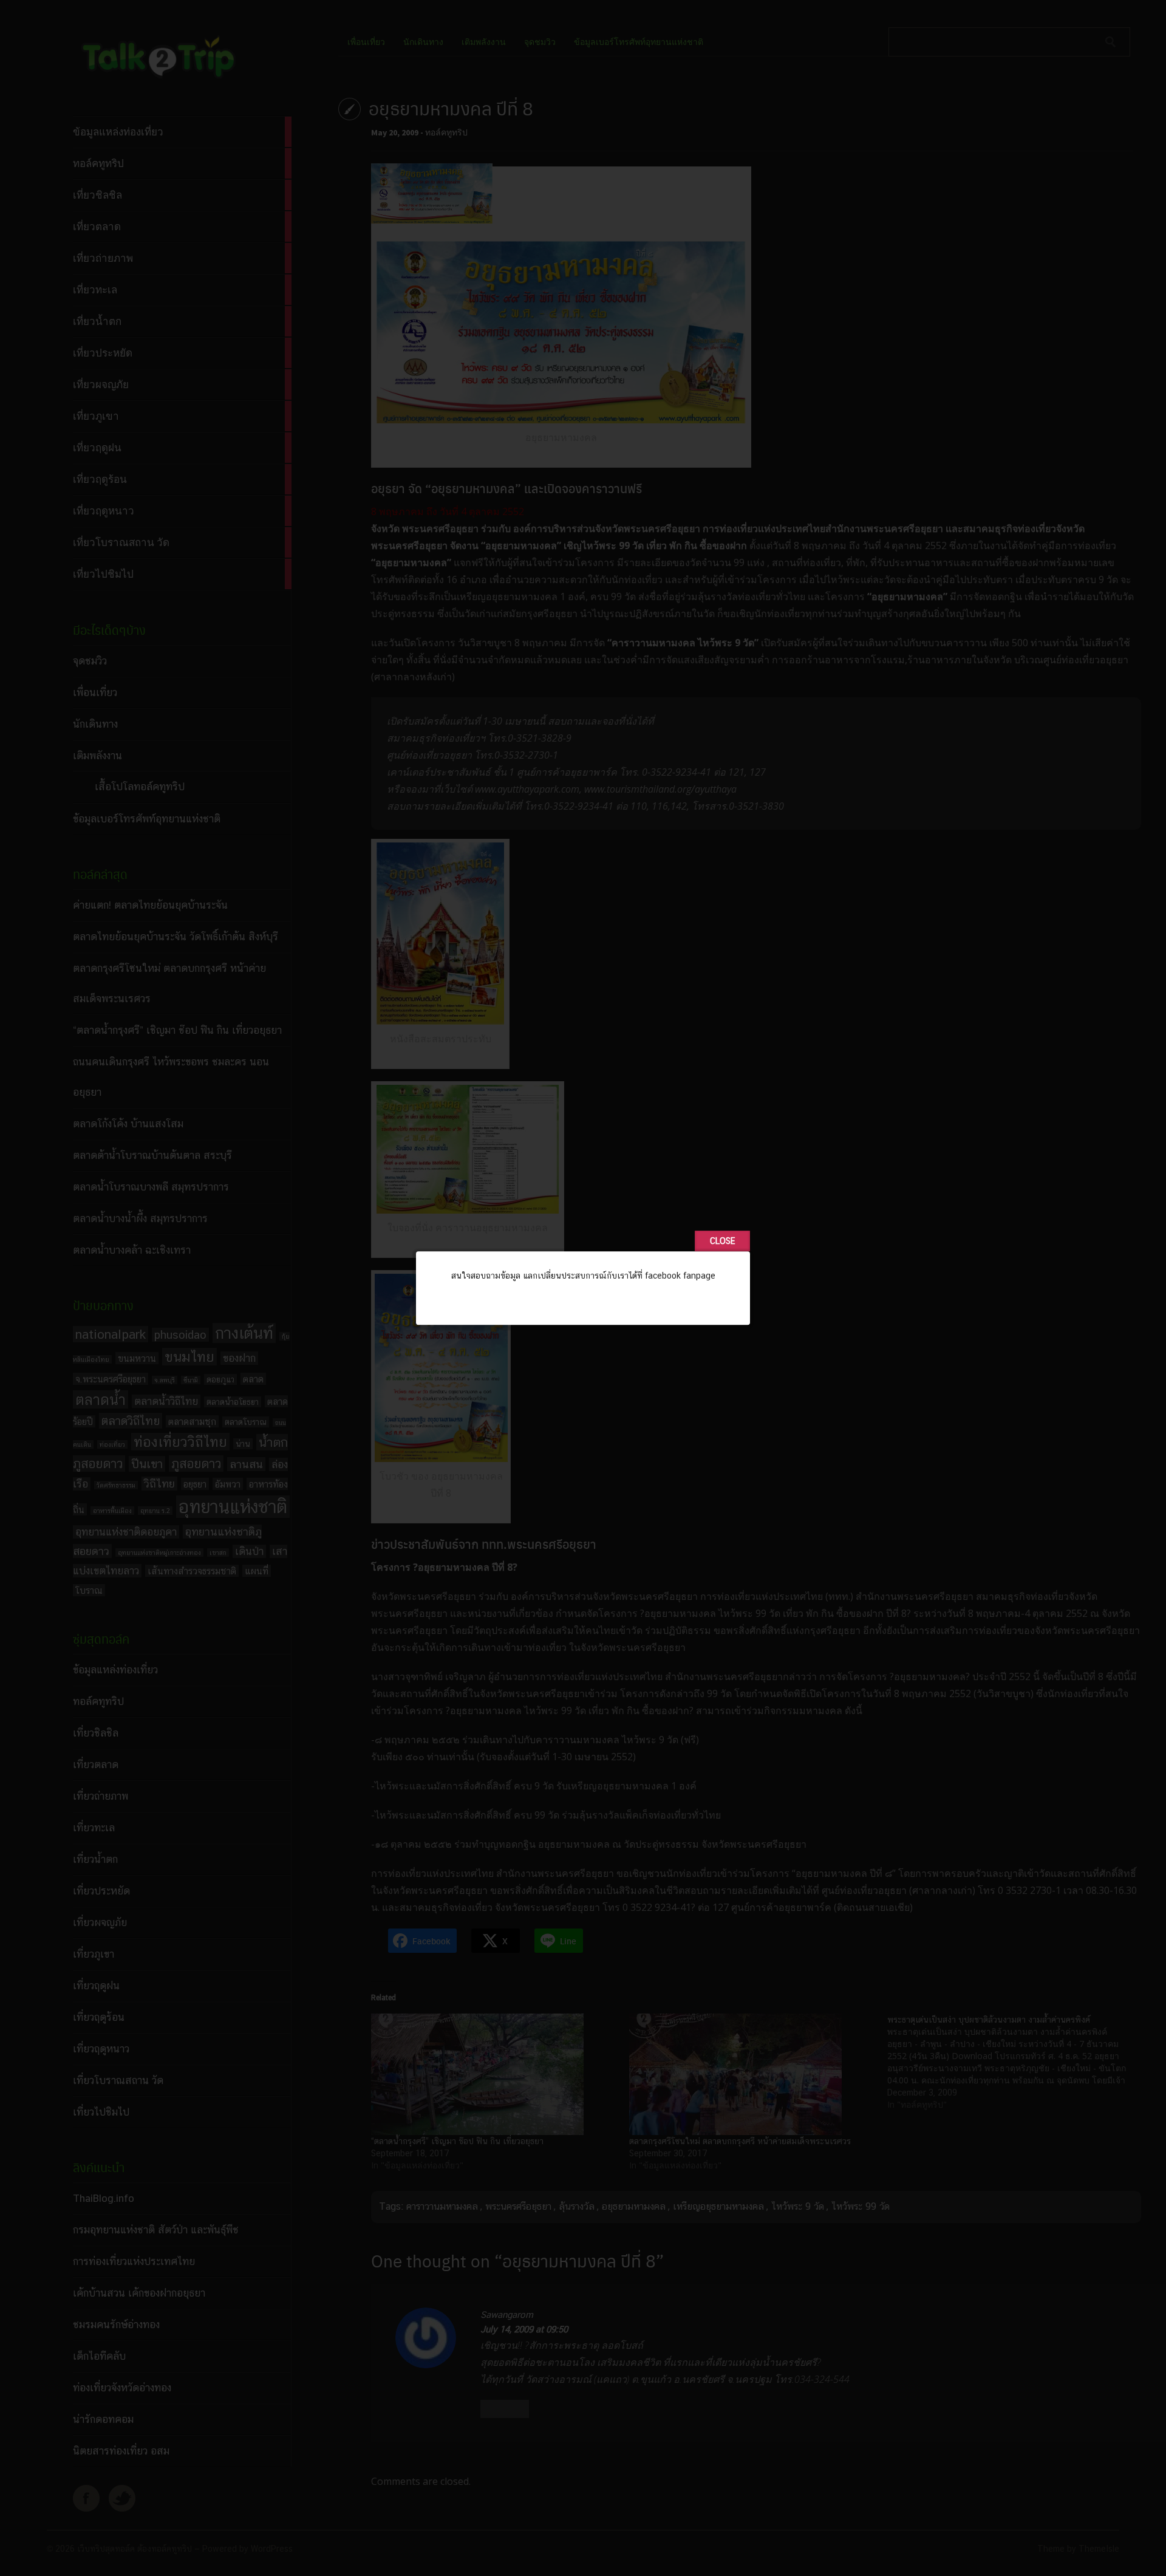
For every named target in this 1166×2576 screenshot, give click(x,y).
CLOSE (722, 1241)
